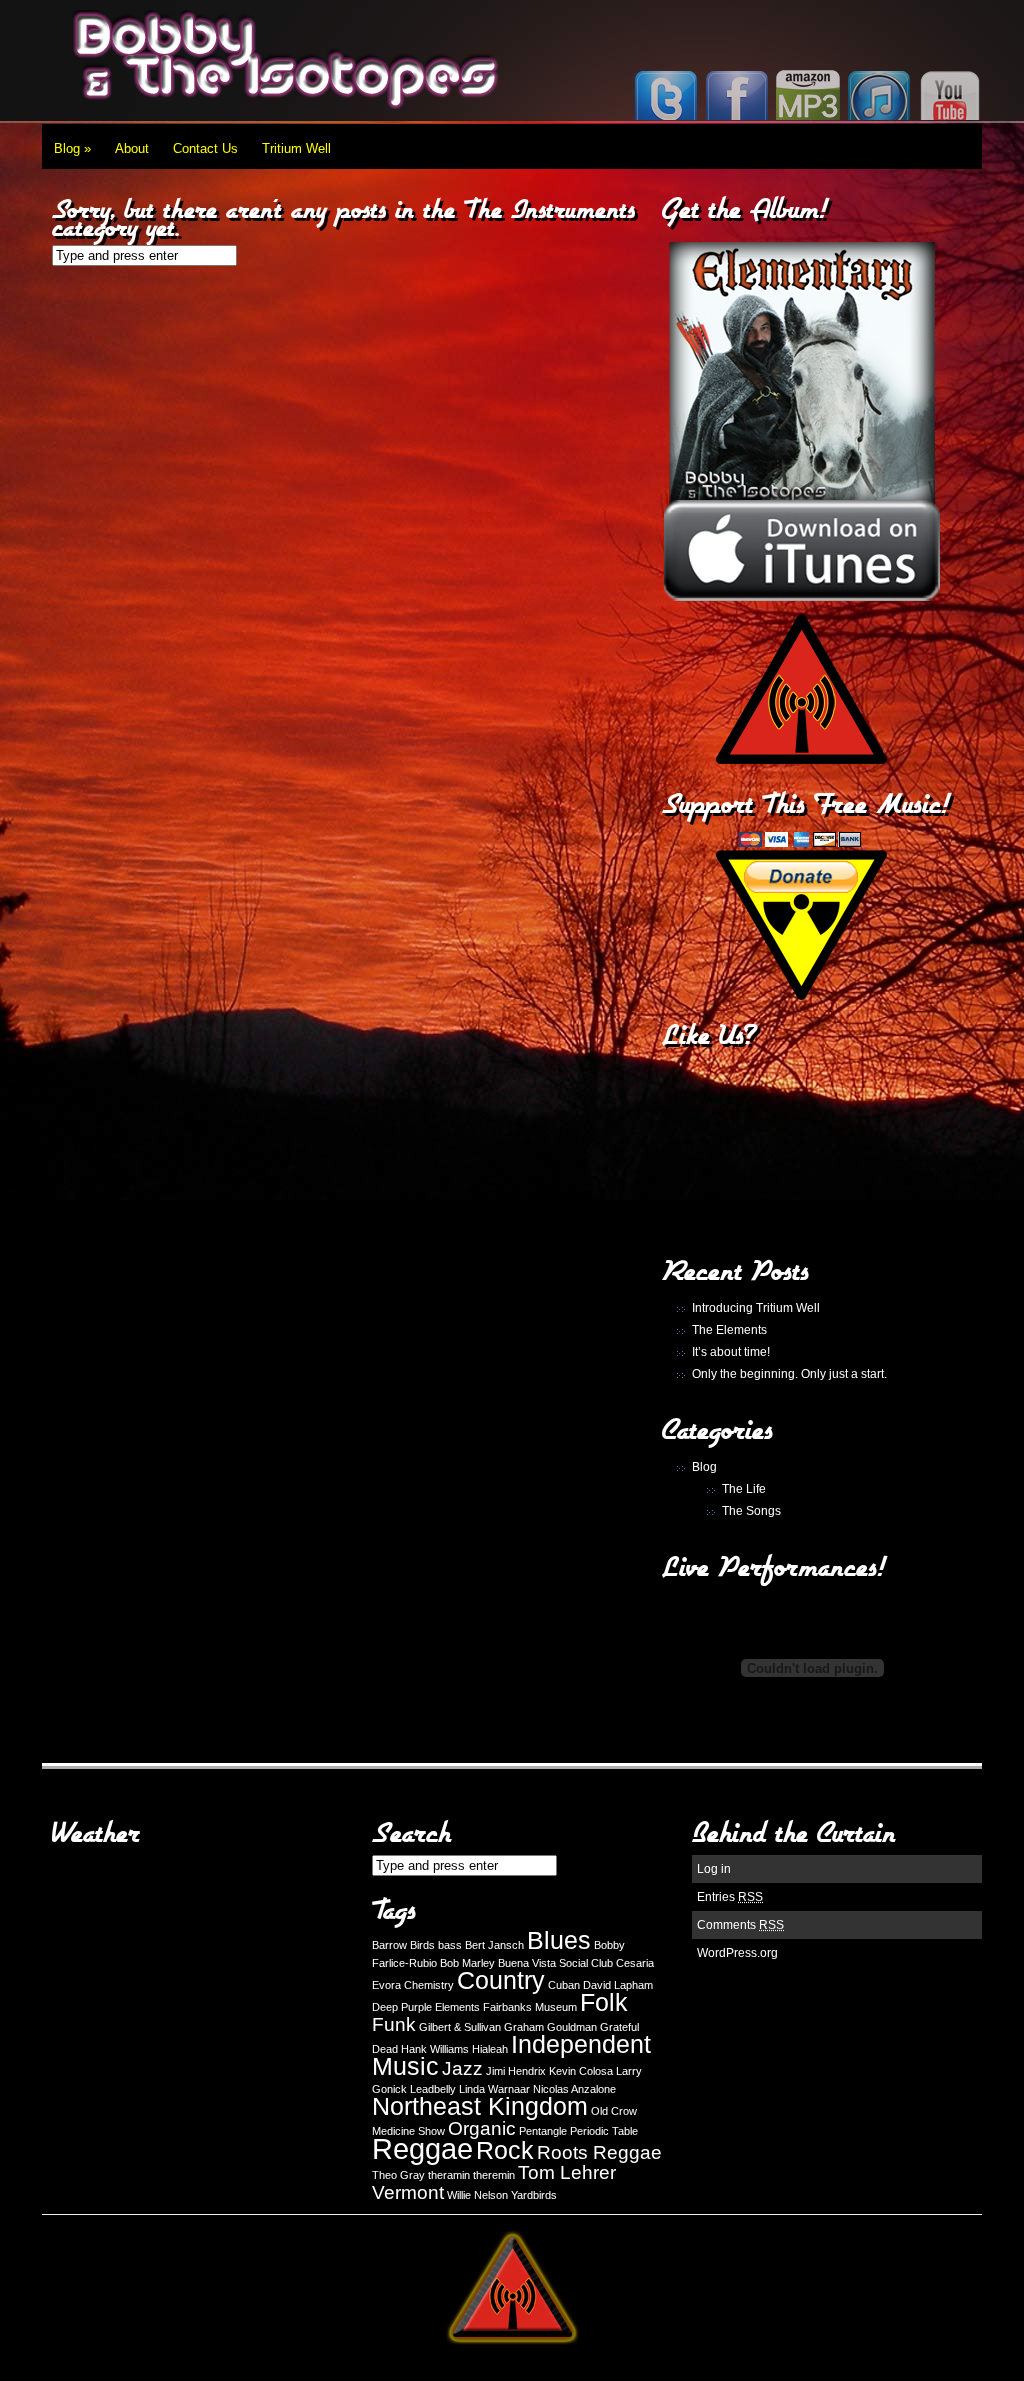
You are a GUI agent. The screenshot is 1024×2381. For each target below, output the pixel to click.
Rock (505, 2150)
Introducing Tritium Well (756, 1308)
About (132, 148)
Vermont (408, 2192)
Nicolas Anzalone (574, 2089)
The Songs (751, 1511)
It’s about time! (731, 1352)
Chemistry (429, 1985)
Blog (72, 148)
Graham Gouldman (550, 2027)
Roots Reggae (599, 2152)
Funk (394, 2024)
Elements (457, 2007)
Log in (714, 1869)
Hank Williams (435, 2049)
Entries (730, 1897)
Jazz (462, 2068)
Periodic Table (604, 2131)
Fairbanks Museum (530, 2007)
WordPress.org (737, 1953)
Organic (482, 2128)
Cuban (564, 1985)
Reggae (422, 2148)
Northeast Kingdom (480, 2106)
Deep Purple (402, 2007)
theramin (449, 2175)
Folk (604, 2002)
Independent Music (511, 2055)
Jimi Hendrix (516, 2071)
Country (501, 1980)
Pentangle (543, 2131)
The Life (744, 1489)
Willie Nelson (477, 2195)
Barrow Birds (403, 1945)
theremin (494, 2175)
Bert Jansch (494, 1945)
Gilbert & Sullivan (460, 2027)
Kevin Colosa (581, 2071)
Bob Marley (467, 1963)
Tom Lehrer (567, 2172)
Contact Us (205, 148)
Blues (559, 1940)
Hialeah (490, 2049)
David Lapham (618, 1985)
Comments (740, 1925)
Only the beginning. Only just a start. (789, 1374)
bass (450, 1945)
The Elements (729, 1330)
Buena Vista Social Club (555, 1963)
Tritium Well (296, 148)
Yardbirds (534, 2195)
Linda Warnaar (494, 2089)
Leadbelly (433, 2089)
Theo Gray (398, 2175)
